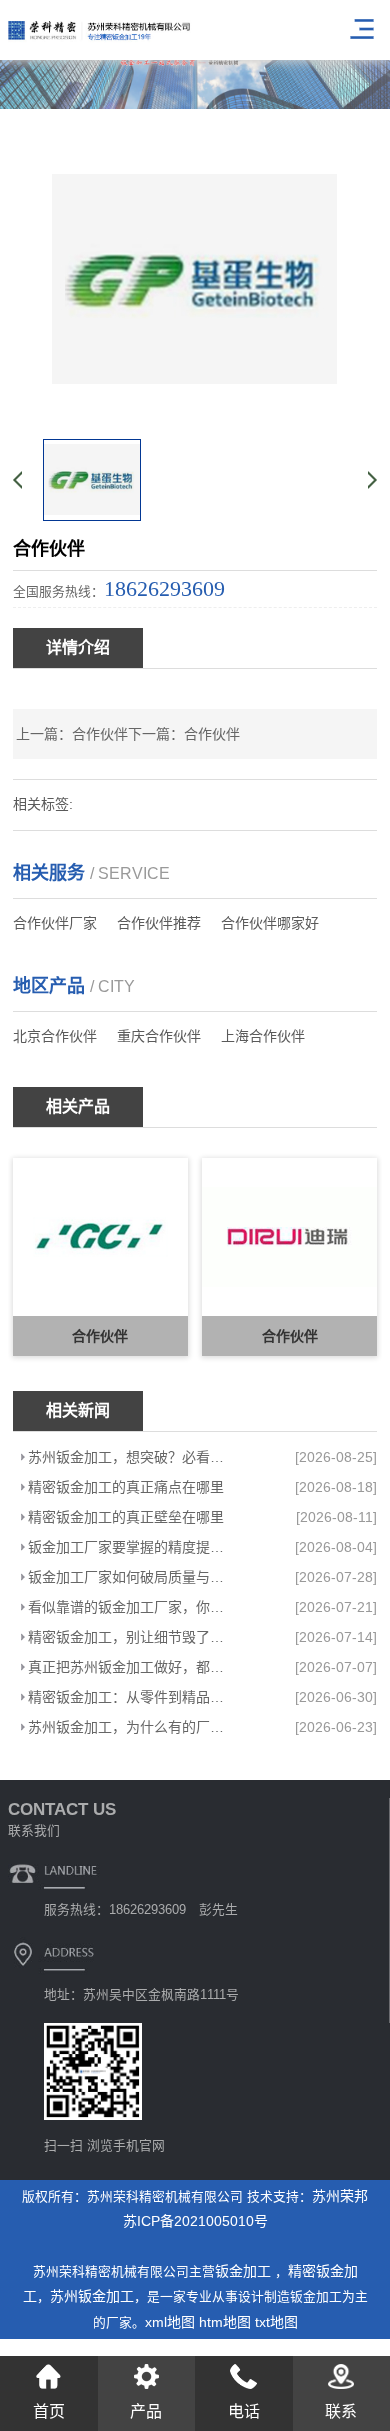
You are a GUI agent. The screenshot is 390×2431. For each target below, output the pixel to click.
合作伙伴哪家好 (270, 923)
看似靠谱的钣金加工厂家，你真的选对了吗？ (133, 1607)
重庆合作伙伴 (159, 1036)
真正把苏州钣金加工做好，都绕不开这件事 (133, 1667)
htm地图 (225, 2322)
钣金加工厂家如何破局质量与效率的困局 (133, 1577)
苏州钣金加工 (92, 2296)
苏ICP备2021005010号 (195, 2221)
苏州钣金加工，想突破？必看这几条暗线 (133, 1457)
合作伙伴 (100, 734)
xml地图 (170, 2322)
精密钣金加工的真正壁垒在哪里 (126, 1517)
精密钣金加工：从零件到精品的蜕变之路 (133, 1697)
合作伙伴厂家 (55, 923)
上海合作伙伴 (263, 1036)
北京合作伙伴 (55, 1036)
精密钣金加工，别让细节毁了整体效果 (133, 1637)
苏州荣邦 (340, 2196)
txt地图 (276, 2322)
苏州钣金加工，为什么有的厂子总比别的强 (133, 1727)
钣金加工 (245, 2271)
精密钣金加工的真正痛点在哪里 (126, 1487)
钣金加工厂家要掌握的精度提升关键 (133, 1547)
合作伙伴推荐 (159, 923)
